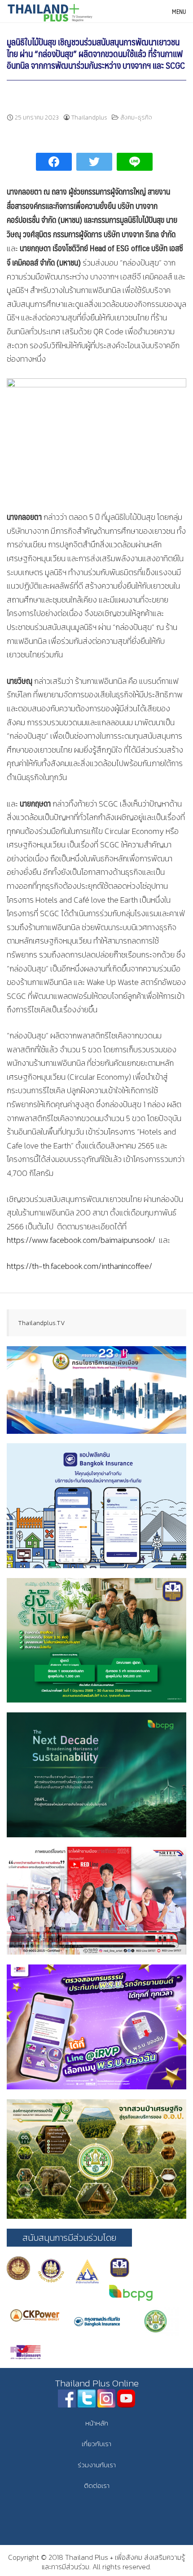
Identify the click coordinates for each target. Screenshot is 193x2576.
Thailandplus (89, 117)
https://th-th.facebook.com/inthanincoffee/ (79, 1266)
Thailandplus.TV (42, 1323)
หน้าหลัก (97, 2423)
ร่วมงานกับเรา (97, 2465)
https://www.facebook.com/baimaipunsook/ (81, 1240)
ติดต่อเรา (97, 2485)
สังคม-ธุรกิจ (136, 117)
